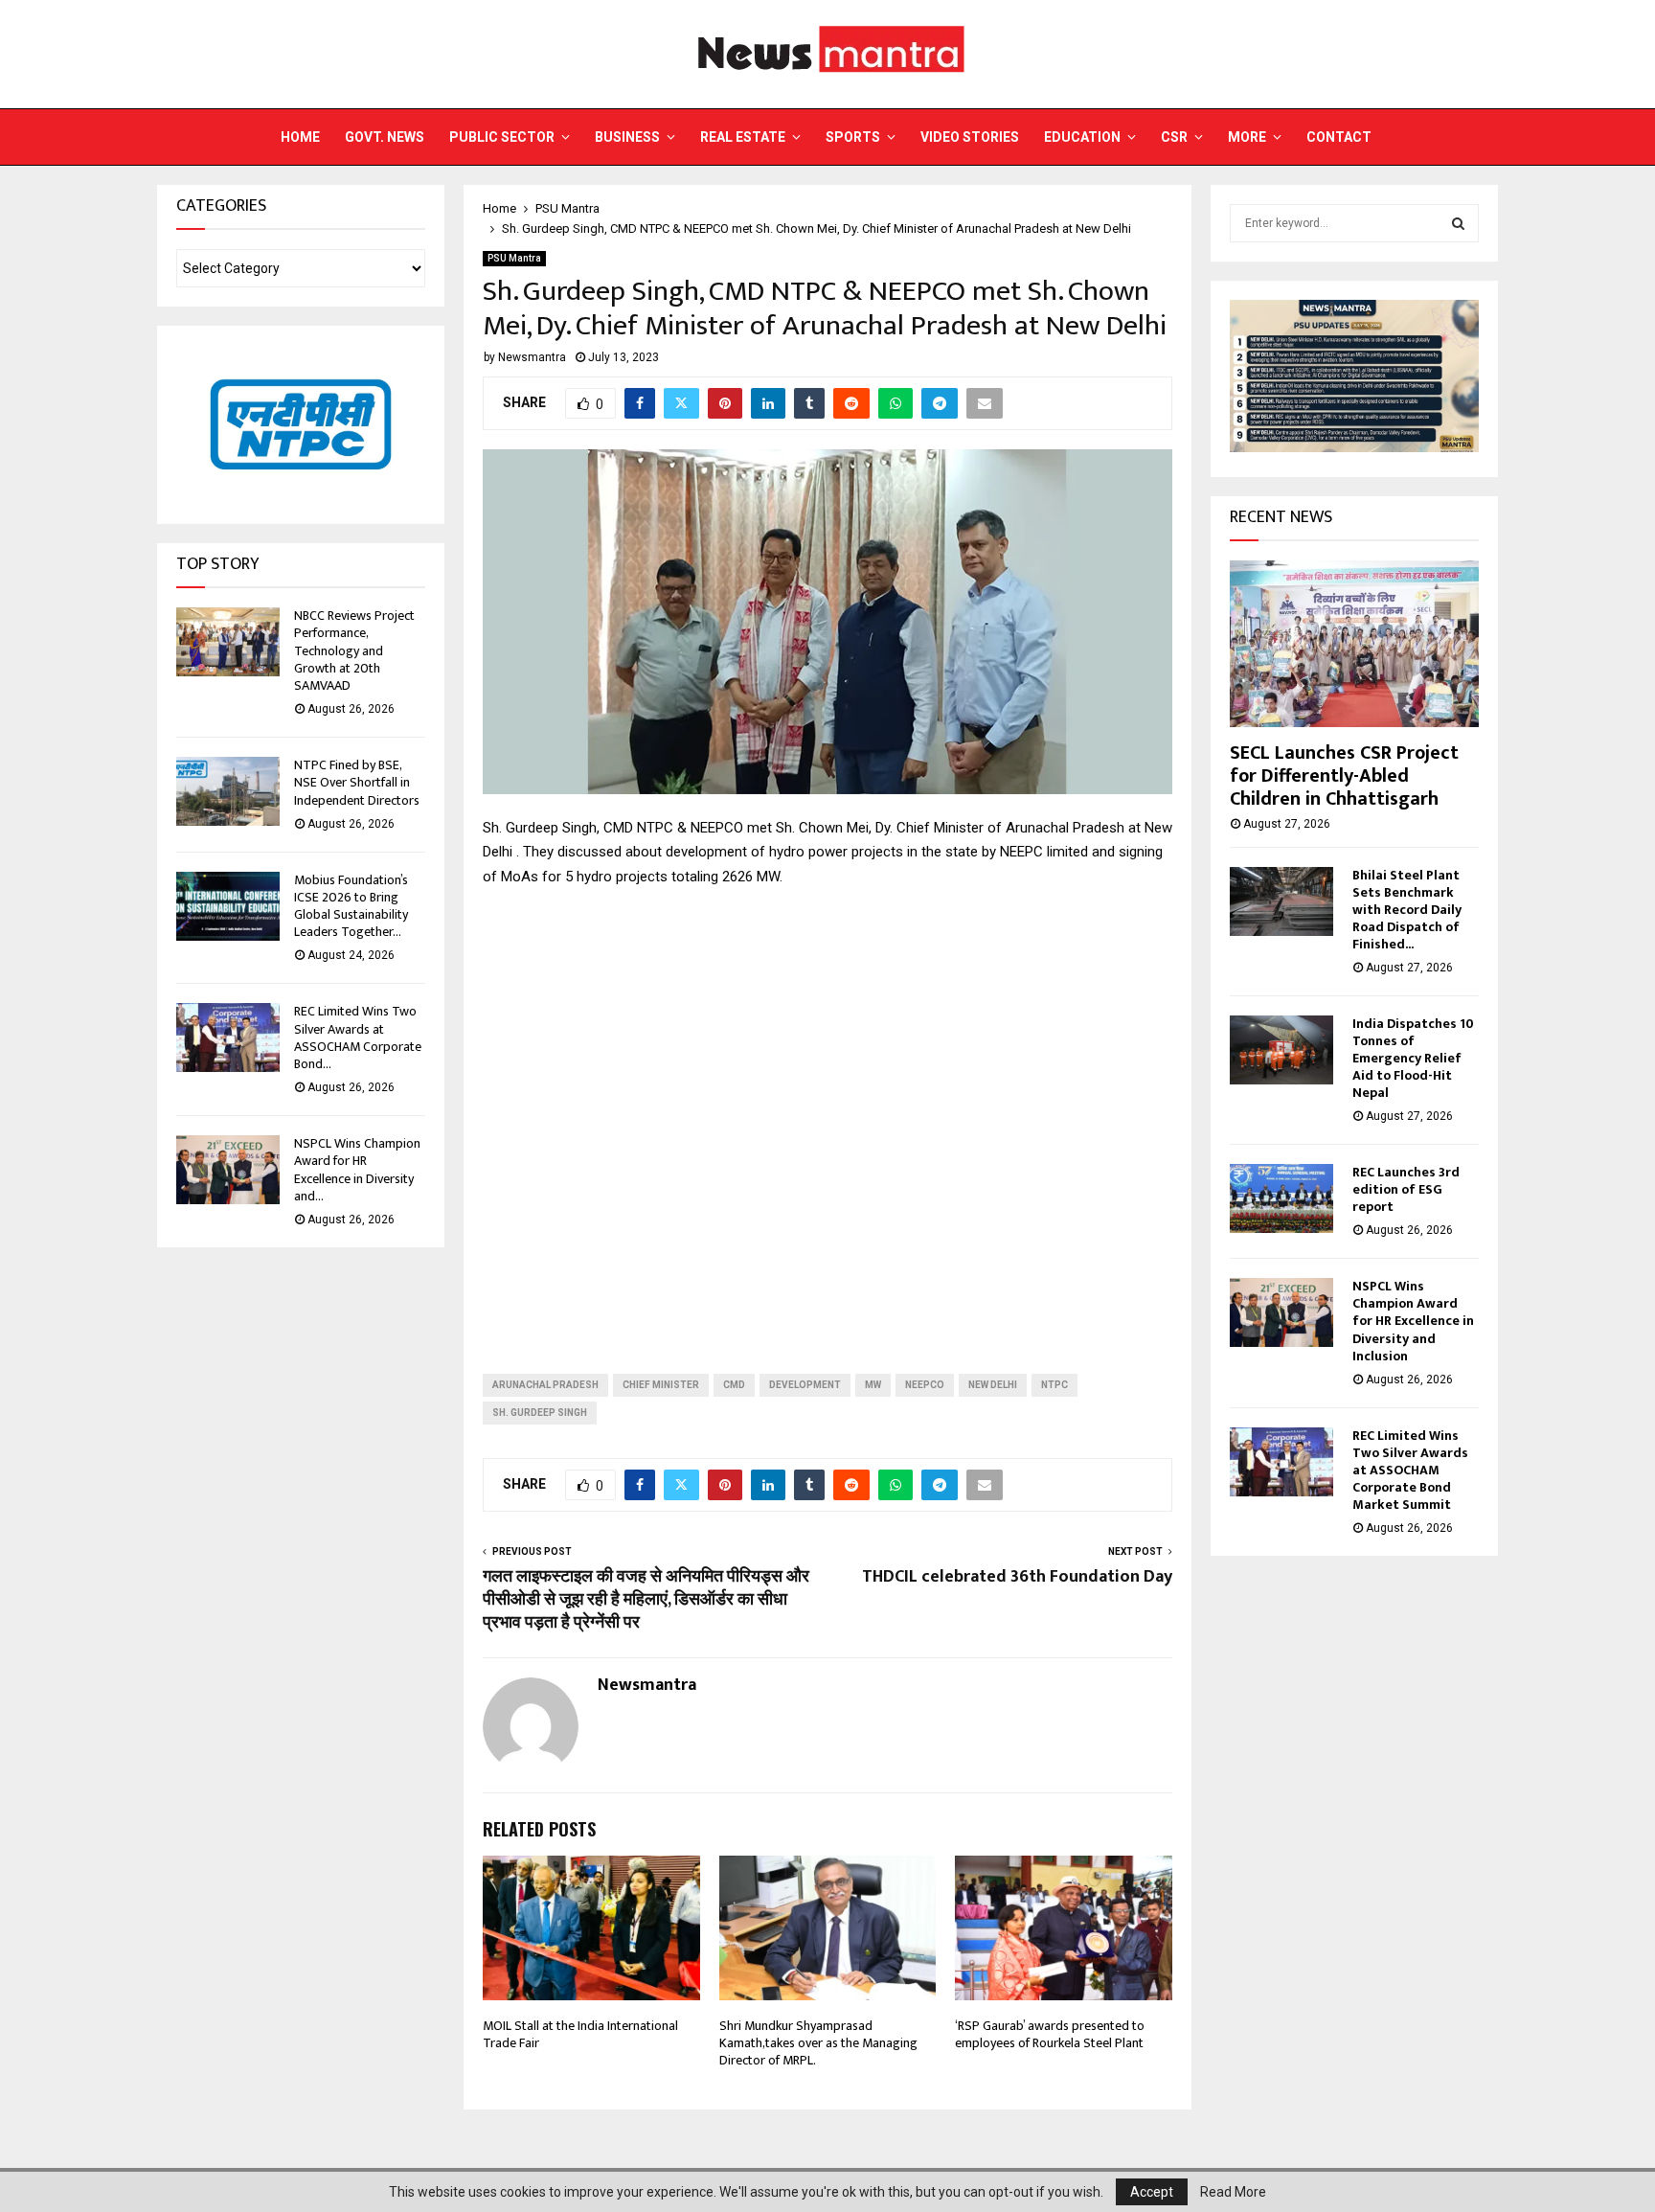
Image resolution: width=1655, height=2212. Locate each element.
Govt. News (385, 137)
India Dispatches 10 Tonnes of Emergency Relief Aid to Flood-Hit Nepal (1413, 1058)
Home (300, 137)
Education (1082, 137)
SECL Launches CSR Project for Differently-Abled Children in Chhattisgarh (1344, 776)
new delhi (993, 1385)
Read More (1233, 2192)
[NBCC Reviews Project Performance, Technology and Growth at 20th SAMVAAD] (228, 642)
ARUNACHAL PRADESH (545, 1385)
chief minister (661, 1385)
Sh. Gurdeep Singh (540, 1413)
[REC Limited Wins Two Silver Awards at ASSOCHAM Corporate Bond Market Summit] (228, 1038)
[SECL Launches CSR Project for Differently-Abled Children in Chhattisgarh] (1354, 643)
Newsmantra (532, 357)
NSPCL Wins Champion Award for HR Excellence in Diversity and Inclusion (1413, 1321)
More (1247, 137)
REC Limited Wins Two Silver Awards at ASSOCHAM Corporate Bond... (358, 1038)
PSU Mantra (514, 258)
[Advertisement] (827, 1115)
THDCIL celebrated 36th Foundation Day (1017, 1577)
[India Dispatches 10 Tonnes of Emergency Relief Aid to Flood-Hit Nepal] (1281, 1050)
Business (627, 137)
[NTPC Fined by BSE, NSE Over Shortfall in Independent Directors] (228, 791)
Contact (1339, 137)
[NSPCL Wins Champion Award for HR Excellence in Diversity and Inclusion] (228, 1170)
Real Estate (743, 137)
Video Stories (970, 137)
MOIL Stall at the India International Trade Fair (580, 2034)
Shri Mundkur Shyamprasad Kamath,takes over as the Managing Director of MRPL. (818, 2043)
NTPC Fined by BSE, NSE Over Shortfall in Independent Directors (357, 782)
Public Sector (502, 137)
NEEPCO (925, 1385)
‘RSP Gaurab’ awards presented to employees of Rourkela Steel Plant (1050, 2034)
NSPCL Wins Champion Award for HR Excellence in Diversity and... (357, 1170)
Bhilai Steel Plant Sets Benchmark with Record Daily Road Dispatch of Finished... (1407, 910)
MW (873, 1385)
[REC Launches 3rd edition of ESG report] (1281, 1198)
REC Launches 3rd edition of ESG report (1406, 1189)
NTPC (1054, 1385)
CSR (1174, 137)
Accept (1152, 2192)
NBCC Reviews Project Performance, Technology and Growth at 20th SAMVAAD (354, 650)
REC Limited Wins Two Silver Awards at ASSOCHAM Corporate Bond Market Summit (1410, 1470)
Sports (853, 137)
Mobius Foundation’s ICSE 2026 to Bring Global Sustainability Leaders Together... (351, 906)
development (805, 1385)
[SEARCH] (1458, 223)
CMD (734, 1385)
